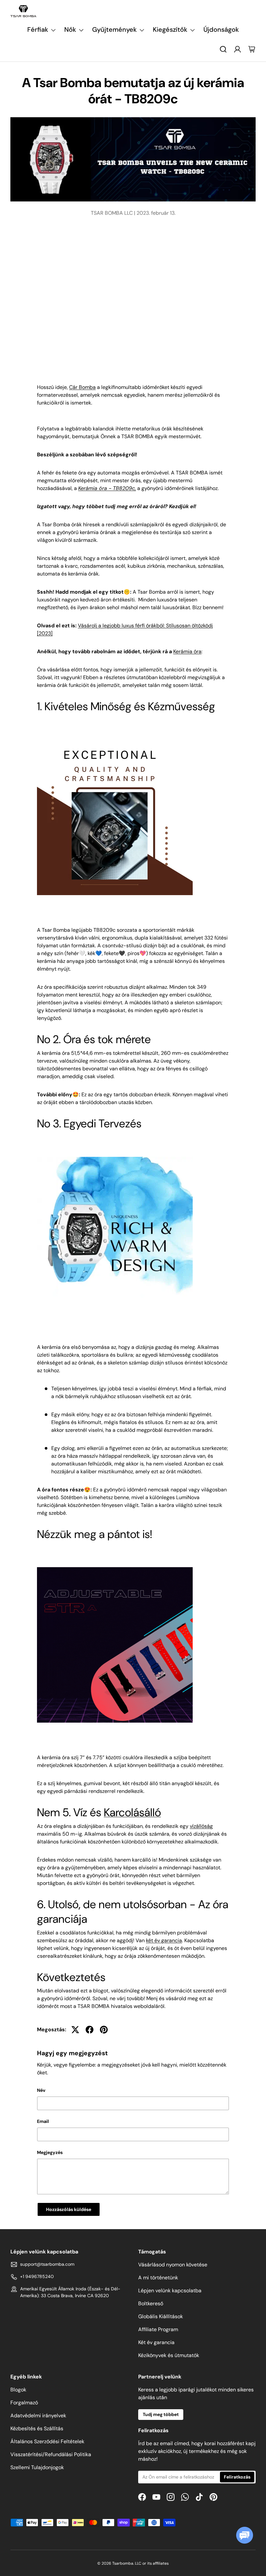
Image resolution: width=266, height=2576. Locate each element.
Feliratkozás (237, 2477)
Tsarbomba (123, 2563)
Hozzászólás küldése (69, 2209)
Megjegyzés (50, 2152)
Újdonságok (221, 29)
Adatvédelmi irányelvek (38, 2416)
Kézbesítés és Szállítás (37, 2428)
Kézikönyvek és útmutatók (169, 2355)
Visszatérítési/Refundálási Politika (51, 2454)
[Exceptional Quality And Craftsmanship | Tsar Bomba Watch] (115, 738)
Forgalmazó (24, 2403)
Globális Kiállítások (161, 2316)
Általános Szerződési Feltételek (47, 2441)
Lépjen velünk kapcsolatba (170, 2291)
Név (41, 2090)
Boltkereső (151, 2303)
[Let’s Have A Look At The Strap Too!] (115, 1566)
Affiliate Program (158, 2329)
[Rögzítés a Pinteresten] (104, 2030)
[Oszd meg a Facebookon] (90, 2030)
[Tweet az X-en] (75, 2030)
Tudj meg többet (161, 2414)
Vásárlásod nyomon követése (173, 2265)
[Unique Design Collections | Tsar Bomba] (115, 1155)
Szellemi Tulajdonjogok (37, 2467)
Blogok (18, 2390)
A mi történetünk (158, 2278)
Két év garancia (156, 2342)
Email (43, 2121)
